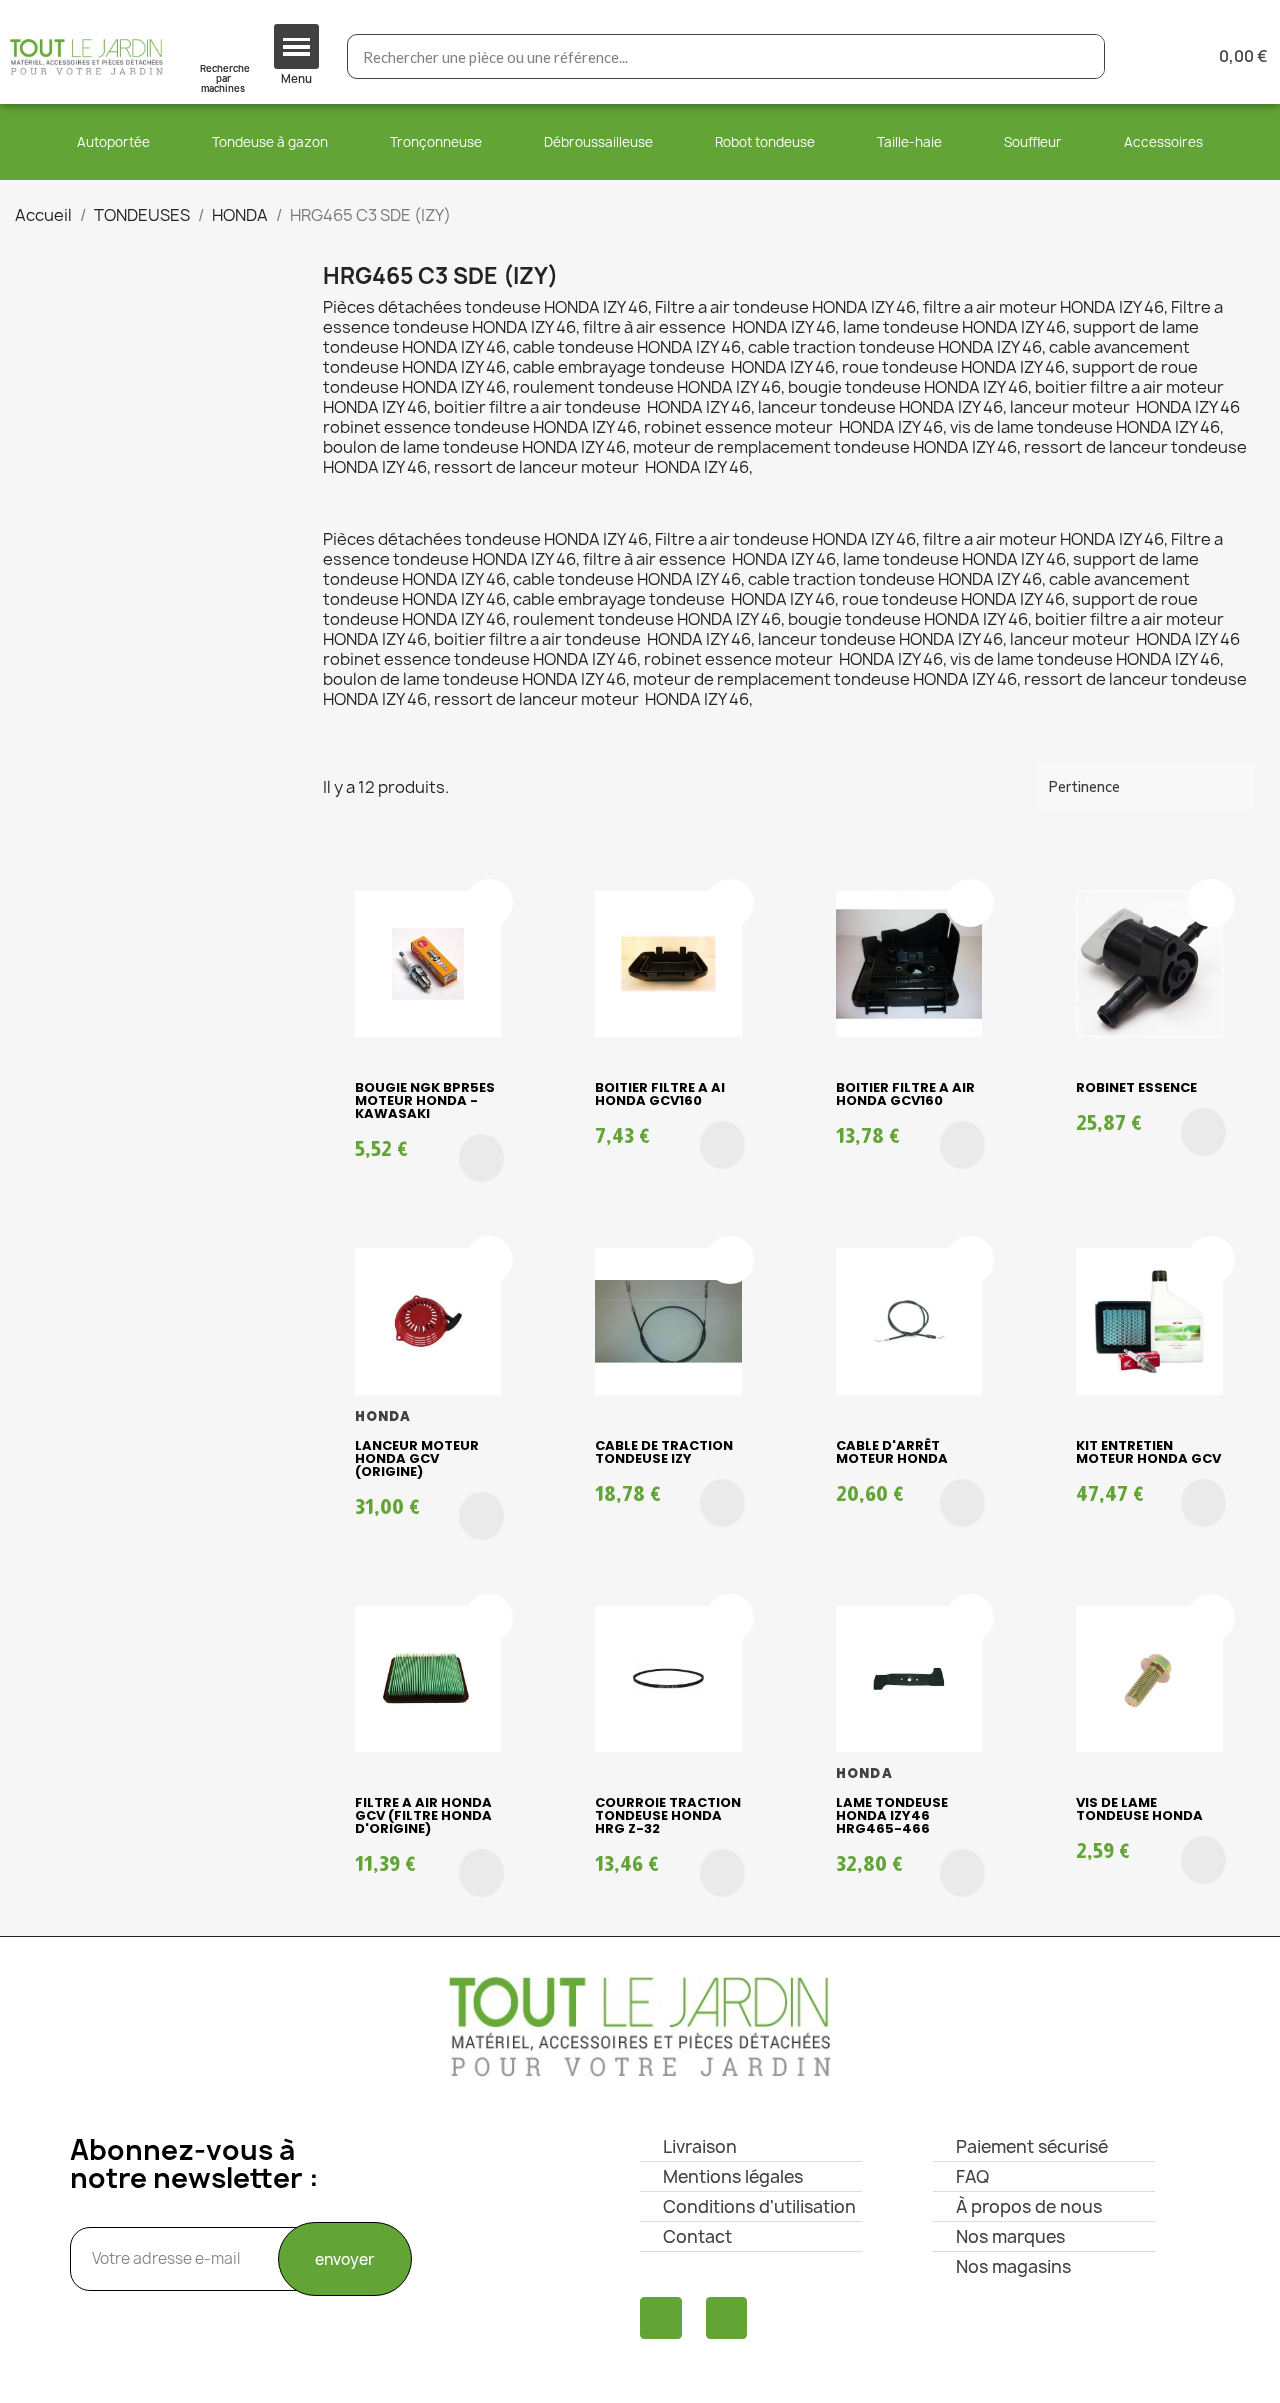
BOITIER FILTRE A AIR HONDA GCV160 (905, 1094)
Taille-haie (909, 142)
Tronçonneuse (436, 142)
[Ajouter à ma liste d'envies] (489, 903)
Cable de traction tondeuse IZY (664, 1452)
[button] (481, 1158)
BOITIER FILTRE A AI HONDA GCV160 (660, 1094)
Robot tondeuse (765, 142)
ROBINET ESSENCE (1136, 1087)
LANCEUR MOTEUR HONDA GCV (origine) (417, 1458)
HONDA (383, 1416)
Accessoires (1163, 142)
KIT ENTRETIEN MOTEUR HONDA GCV (1148, 1452)
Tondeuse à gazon (270, 142)
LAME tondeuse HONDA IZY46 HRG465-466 (892, 1815)
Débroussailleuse (598, 142)
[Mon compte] (1152, 56)
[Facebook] (661, 2318)
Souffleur (1033, 142)
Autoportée (113, 142)
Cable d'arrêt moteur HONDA (892, 1452)
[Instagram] (727, 2318)
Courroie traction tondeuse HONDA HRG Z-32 (668, 1815)
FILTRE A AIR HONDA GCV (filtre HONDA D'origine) (423, 1815)
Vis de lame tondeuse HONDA (1139, 1809)
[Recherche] (1081, 56)
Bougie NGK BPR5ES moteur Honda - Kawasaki (425, 1100)
